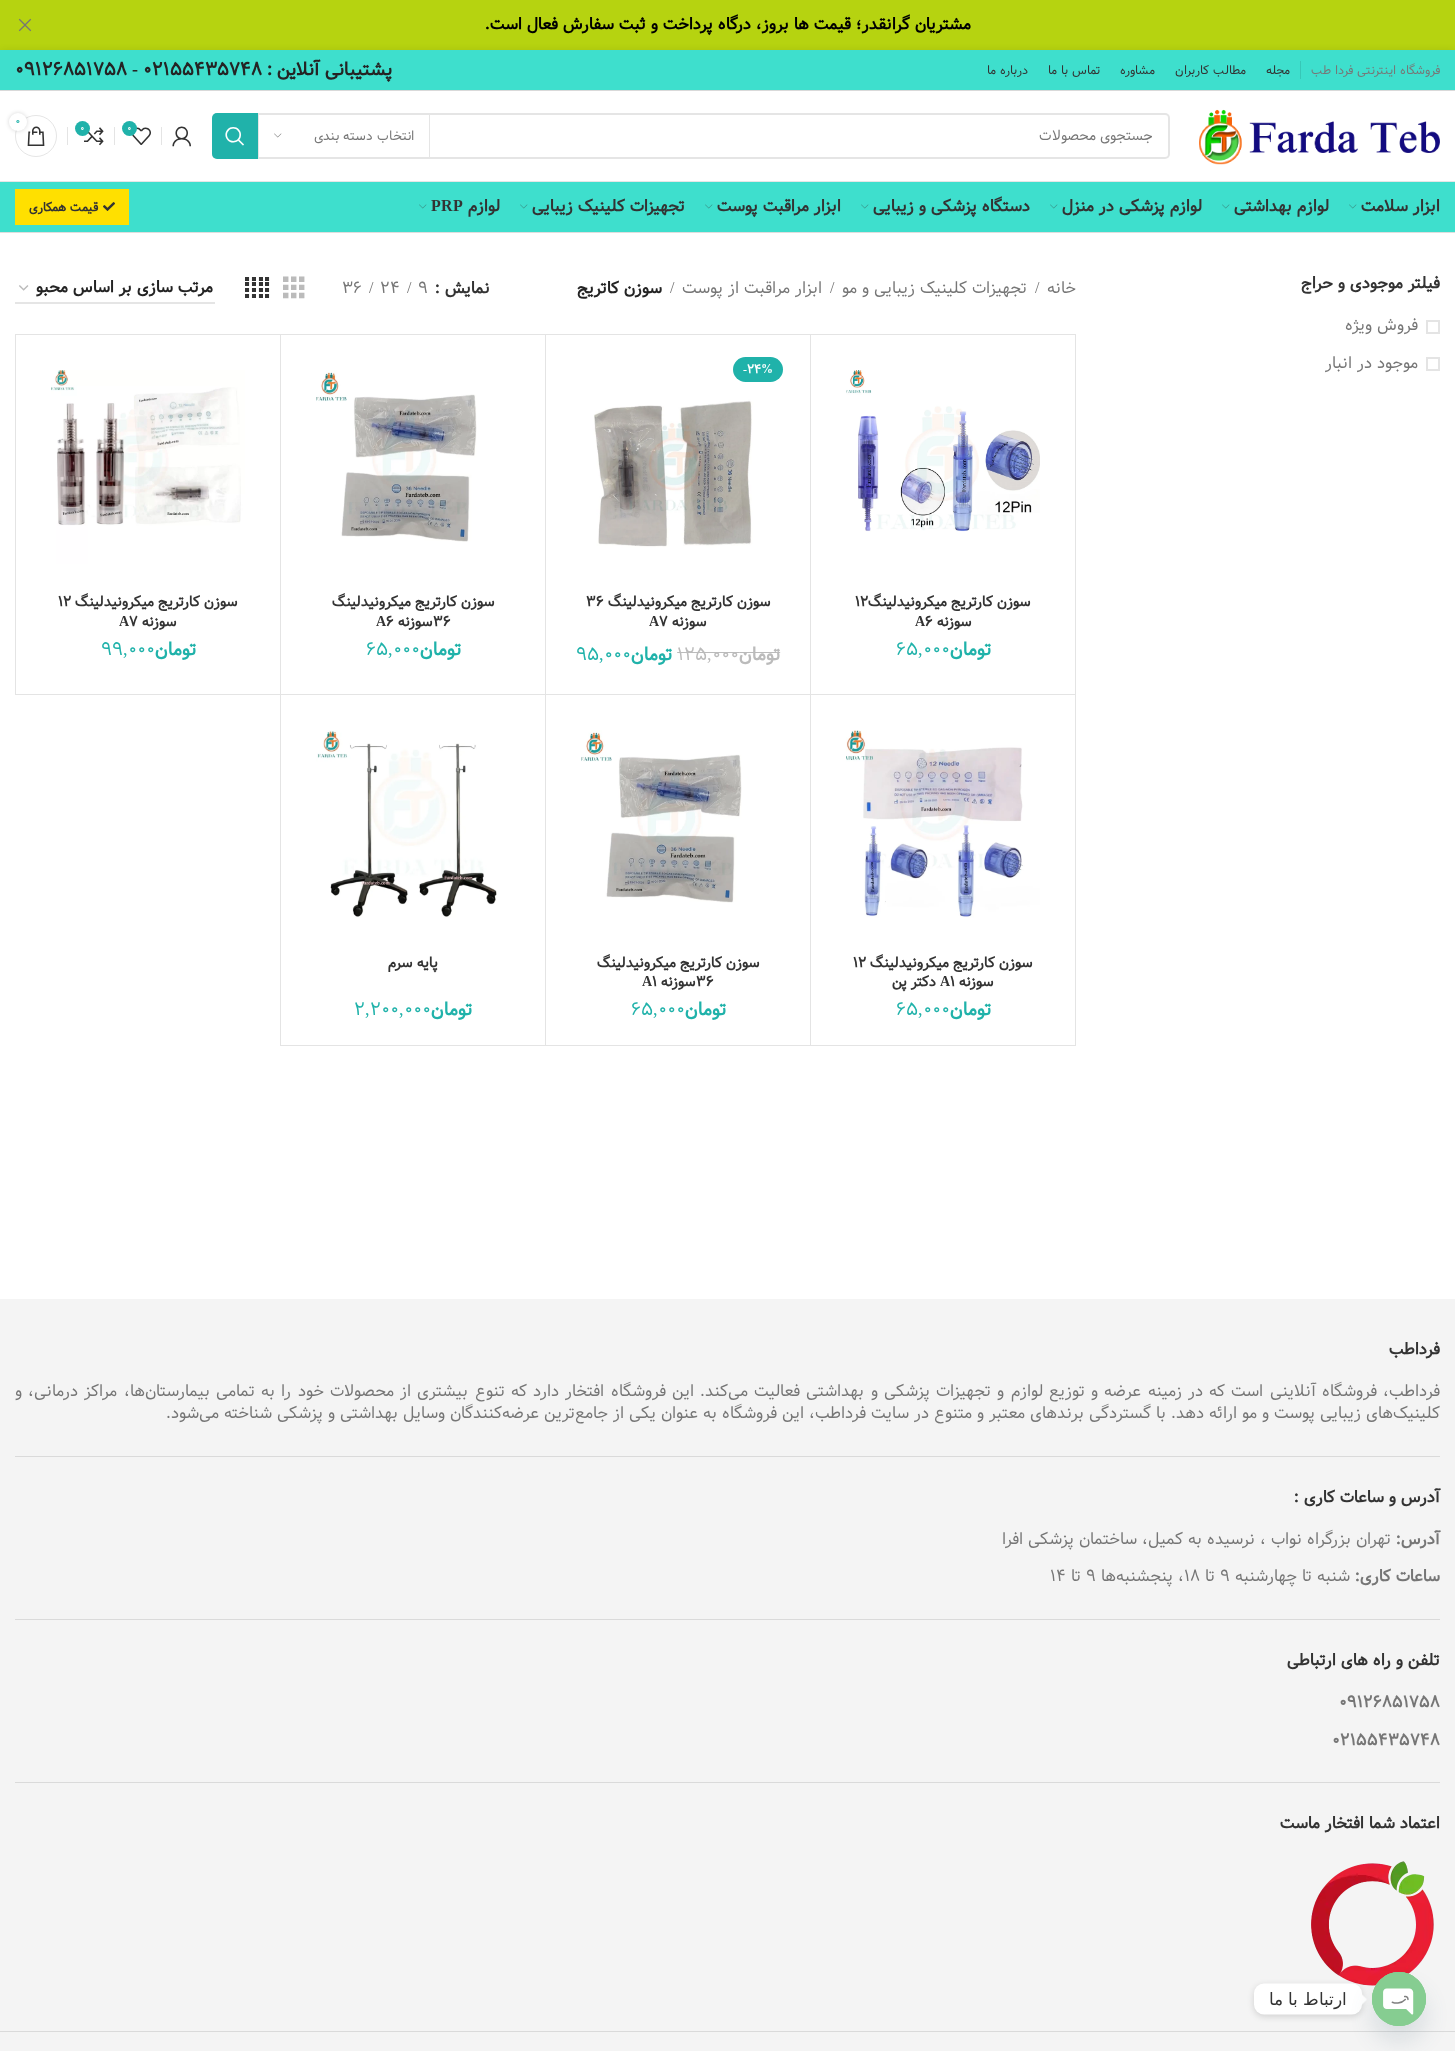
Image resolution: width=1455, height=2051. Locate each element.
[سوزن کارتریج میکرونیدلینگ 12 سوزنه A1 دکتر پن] (943, 827)
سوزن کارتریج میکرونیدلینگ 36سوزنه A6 (413, 612)
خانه (1061, 289)
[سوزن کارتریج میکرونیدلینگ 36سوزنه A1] (678, 827)
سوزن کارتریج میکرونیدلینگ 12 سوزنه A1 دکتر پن (943, 973)
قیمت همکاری (63, 207)
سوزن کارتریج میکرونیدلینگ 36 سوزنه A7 (678, 612)
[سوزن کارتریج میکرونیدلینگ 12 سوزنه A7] (148, 467)
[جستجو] (235, 136)
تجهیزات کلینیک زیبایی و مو (934, 289)
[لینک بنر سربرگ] (727, 25)
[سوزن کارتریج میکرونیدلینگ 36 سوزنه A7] (678, 467)
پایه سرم (413, 963)
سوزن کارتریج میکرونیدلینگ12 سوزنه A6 (943, 612)
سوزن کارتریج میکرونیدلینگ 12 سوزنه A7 (148, 612)
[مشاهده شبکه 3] (294, 289)
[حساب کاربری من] (182, 136)
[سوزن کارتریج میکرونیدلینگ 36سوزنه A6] (413, 467)
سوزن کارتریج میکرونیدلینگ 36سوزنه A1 (678, 973)
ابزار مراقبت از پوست (752, 289)
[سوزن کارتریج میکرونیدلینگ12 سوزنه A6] (943, 467)
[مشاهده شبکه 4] (257, 289)
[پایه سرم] (413, 827)
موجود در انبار (1371, 364)
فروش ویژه (1381, 326)
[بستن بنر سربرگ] (25, 25)
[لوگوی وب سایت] (1315, 135)
